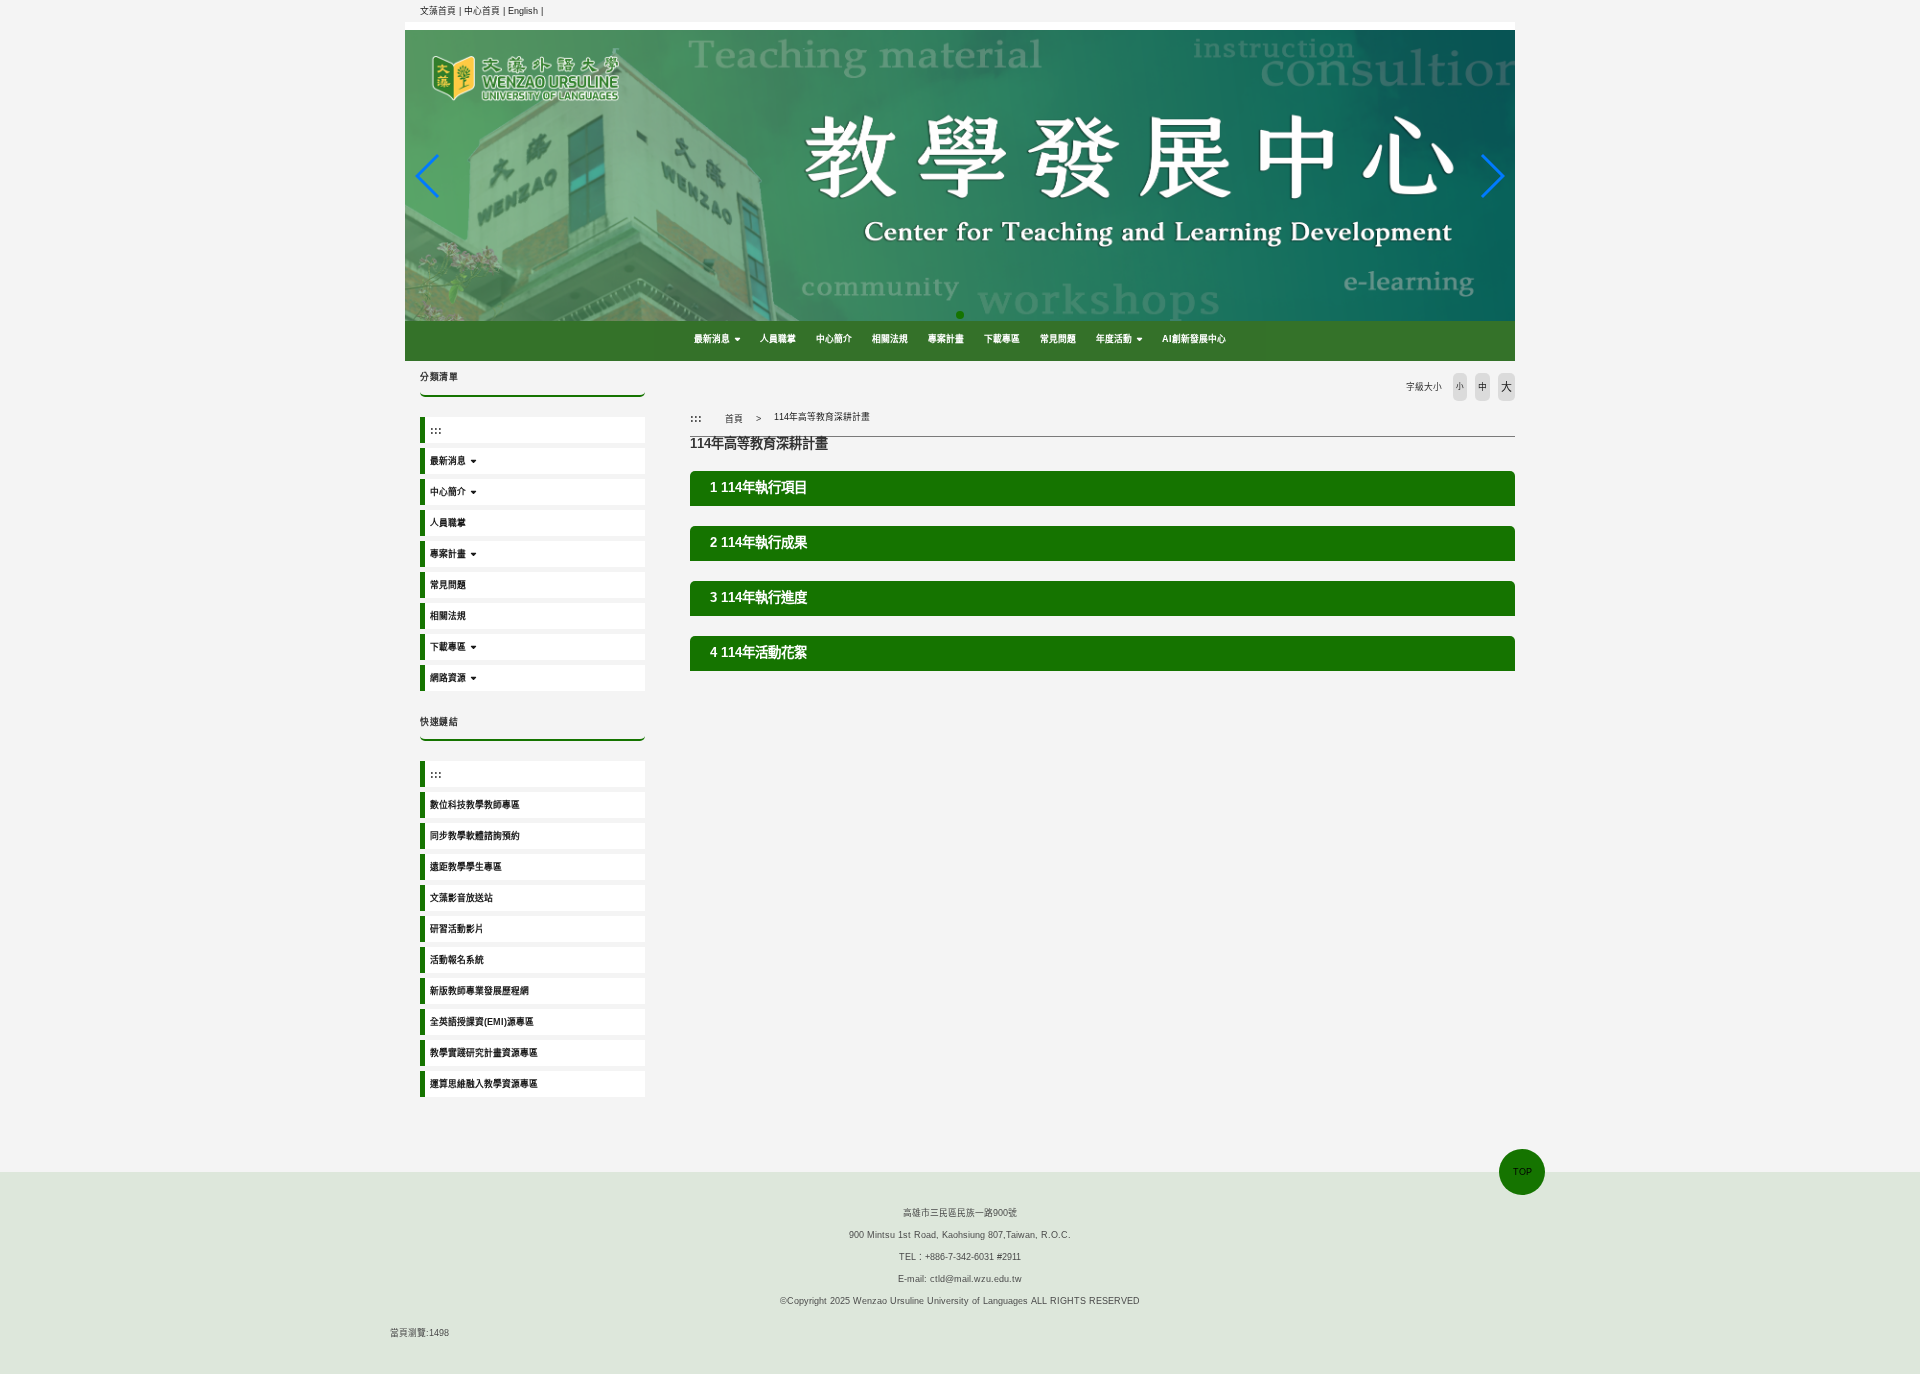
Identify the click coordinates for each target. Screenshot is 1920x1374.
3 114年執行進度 (758, 597)
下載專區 (1002, 339)
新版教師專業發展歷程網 (479, 991)
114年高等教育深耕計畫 (822, 417)
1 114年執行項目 (758, 487)
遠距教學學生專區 (466, 867)
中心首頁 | (486, 11)
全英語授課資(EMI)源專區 (482, 1022)
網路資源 (448, 678)
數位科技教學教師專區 (475, 805)
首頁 (734, 419)
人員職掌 (778, 339)
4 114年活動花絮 (758, 652)
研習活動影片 (457, 929)
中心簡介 (834, 339)
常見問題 (1058, 339)
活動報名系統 (457, 960)
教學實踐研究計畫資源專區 (484, 1053)
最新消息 (712, 339)
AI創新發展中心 (1194, 339)
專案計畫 (946, 339)
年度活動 (1114, 339)
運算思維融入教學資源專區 (484, 1084)
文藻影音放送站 (461, 898)
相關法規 (890, 339)
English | (525, 11)
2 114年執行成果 (758, 542)
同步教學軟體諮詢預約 (475, 836)
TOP (1522, 1172)
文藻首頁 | (442, 11)
